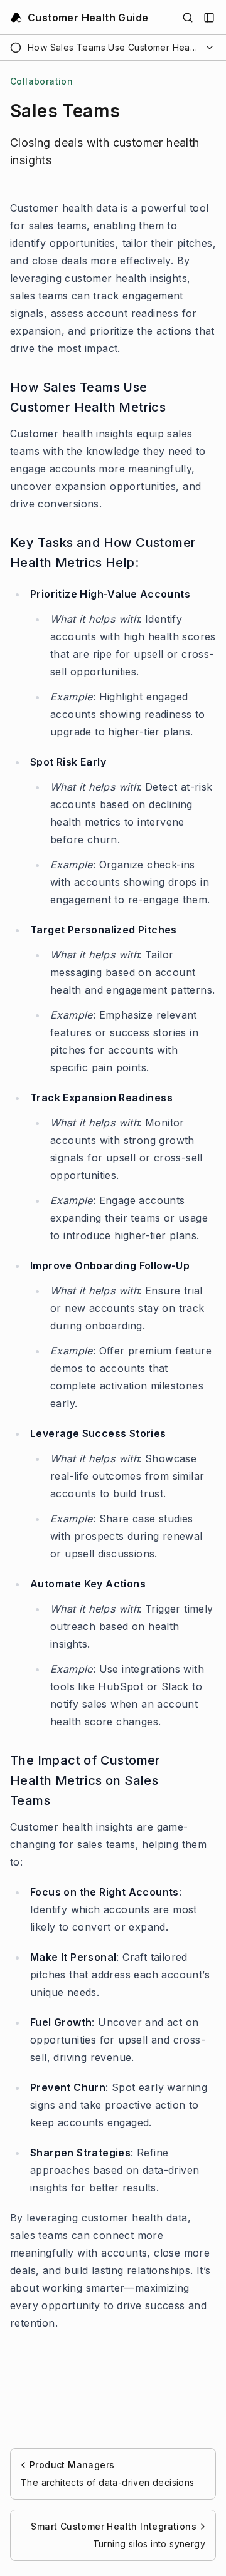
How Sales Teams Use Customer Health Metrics (88, 397)
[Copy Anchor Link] (208, 397)
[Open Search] (188, 18)
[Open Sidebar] (209, 18)
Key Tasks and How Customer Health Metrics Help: (103, 553)
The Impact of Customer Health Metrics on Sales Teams (85, 1780)
